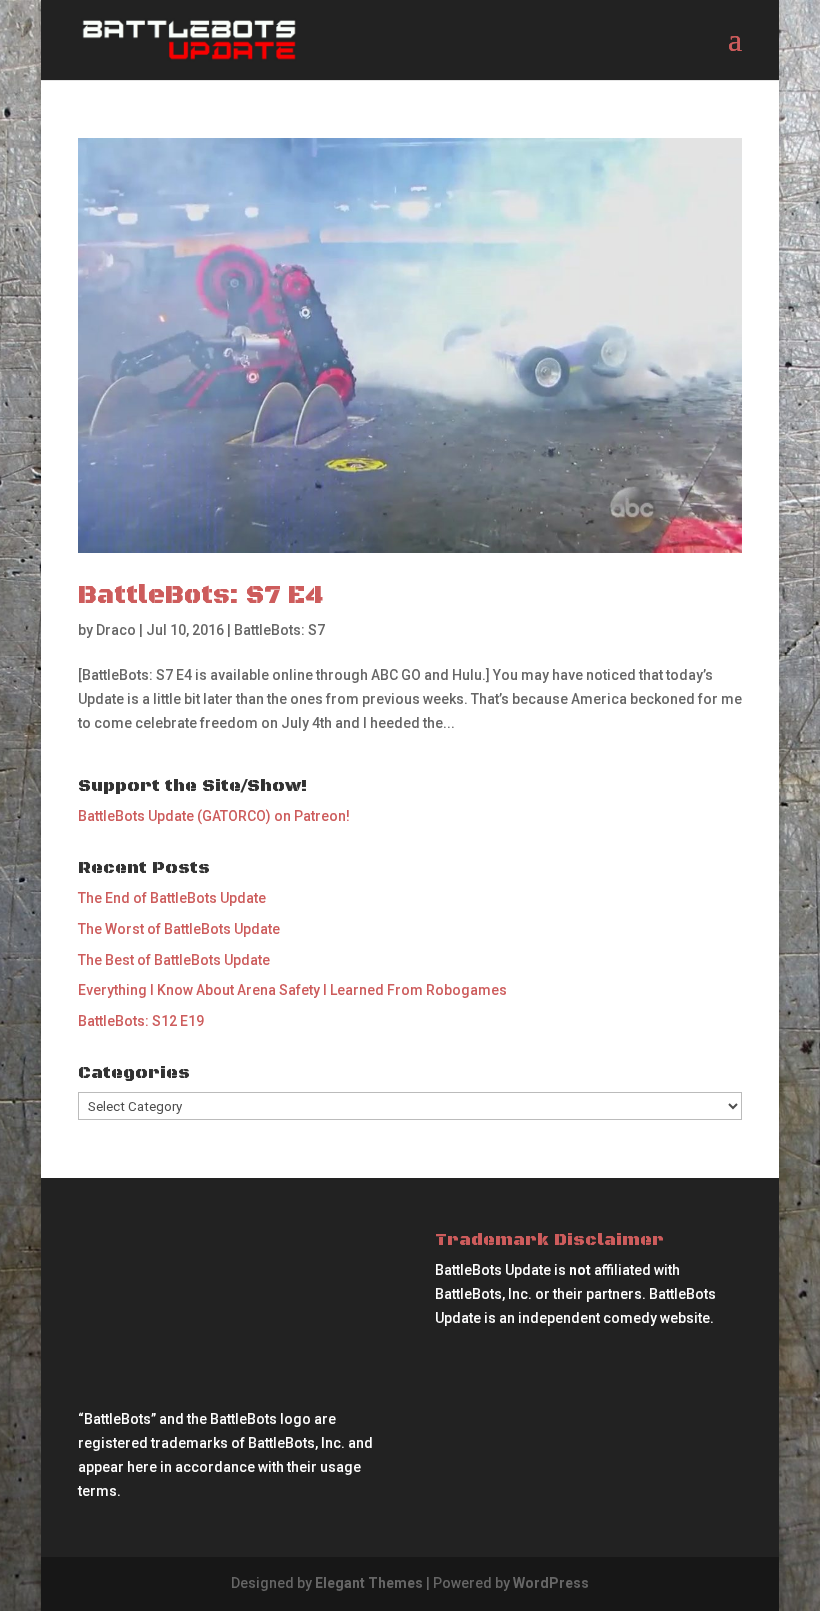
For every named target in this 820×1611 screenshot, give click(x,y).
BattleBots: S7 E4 (200, 595)
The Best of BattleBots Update (174, 960)
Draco (116, 630)
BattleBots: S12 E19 (141, 1021)
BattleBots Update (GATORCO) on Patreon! (214, 816)
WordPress (551, 1583)
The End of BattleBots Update (172, 898)
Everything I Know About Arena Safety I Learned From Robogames (292, 990)
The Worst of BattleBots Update (179, 929)
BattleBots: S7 (279, 630)
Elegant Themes (369, 1583)
